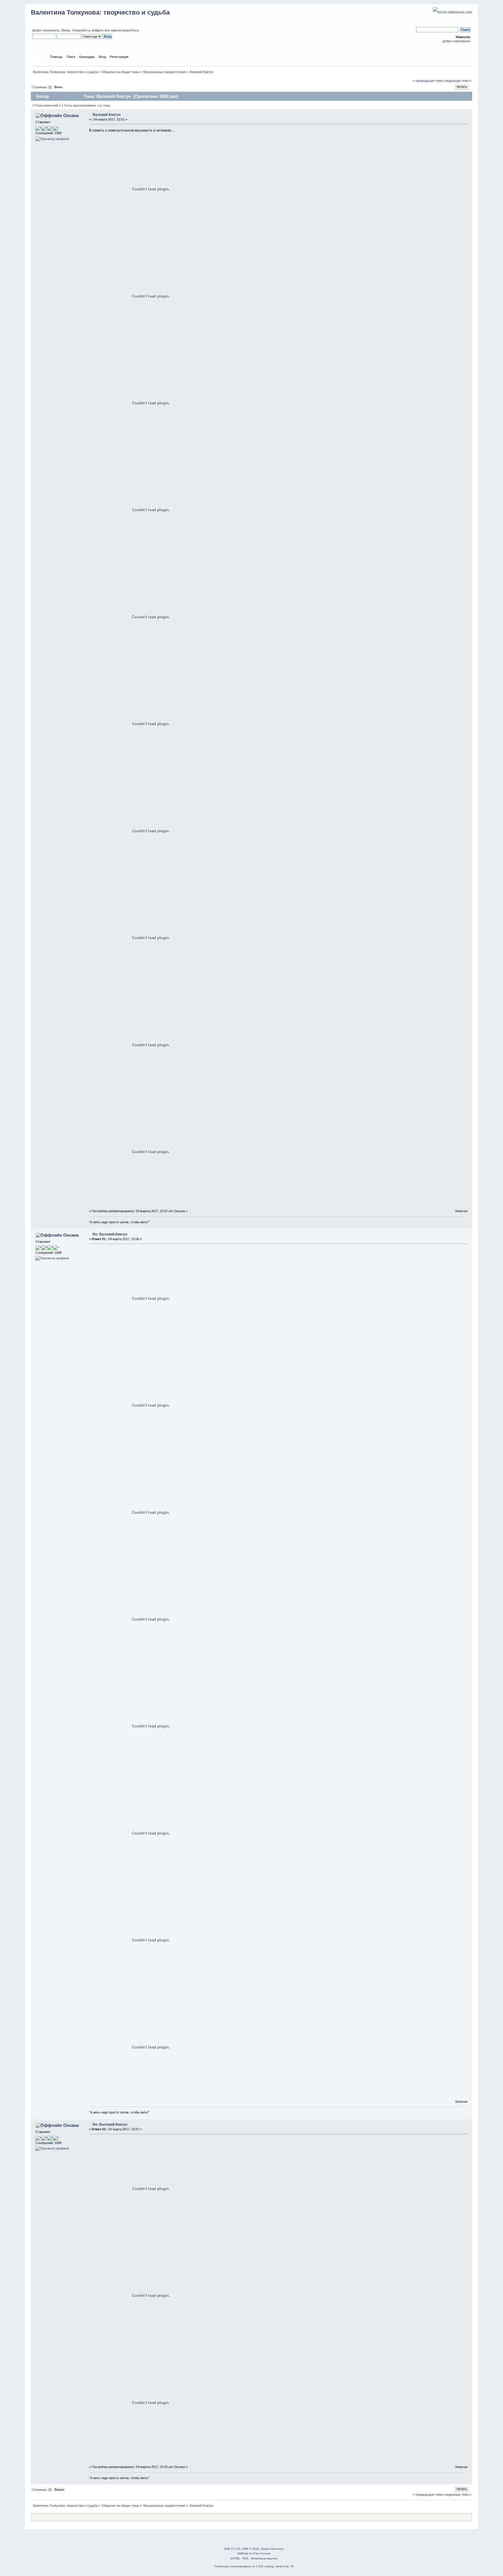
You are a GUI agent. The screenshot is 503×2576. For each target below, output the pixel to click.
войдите (98, 30)
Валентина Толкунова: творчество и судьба (100, 12)
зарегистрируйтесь (125, 30)
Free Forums (262, 2553)
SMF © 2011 (251, 2549)
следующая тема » (457, 81)
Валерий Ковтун (107, 115)
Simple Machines (272, 2549)
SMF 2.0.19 (232, 2549)
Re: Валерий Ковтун (110, 1234)
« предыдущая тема (428, 81)
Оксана (71, 115)
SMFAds (243, 2553)
